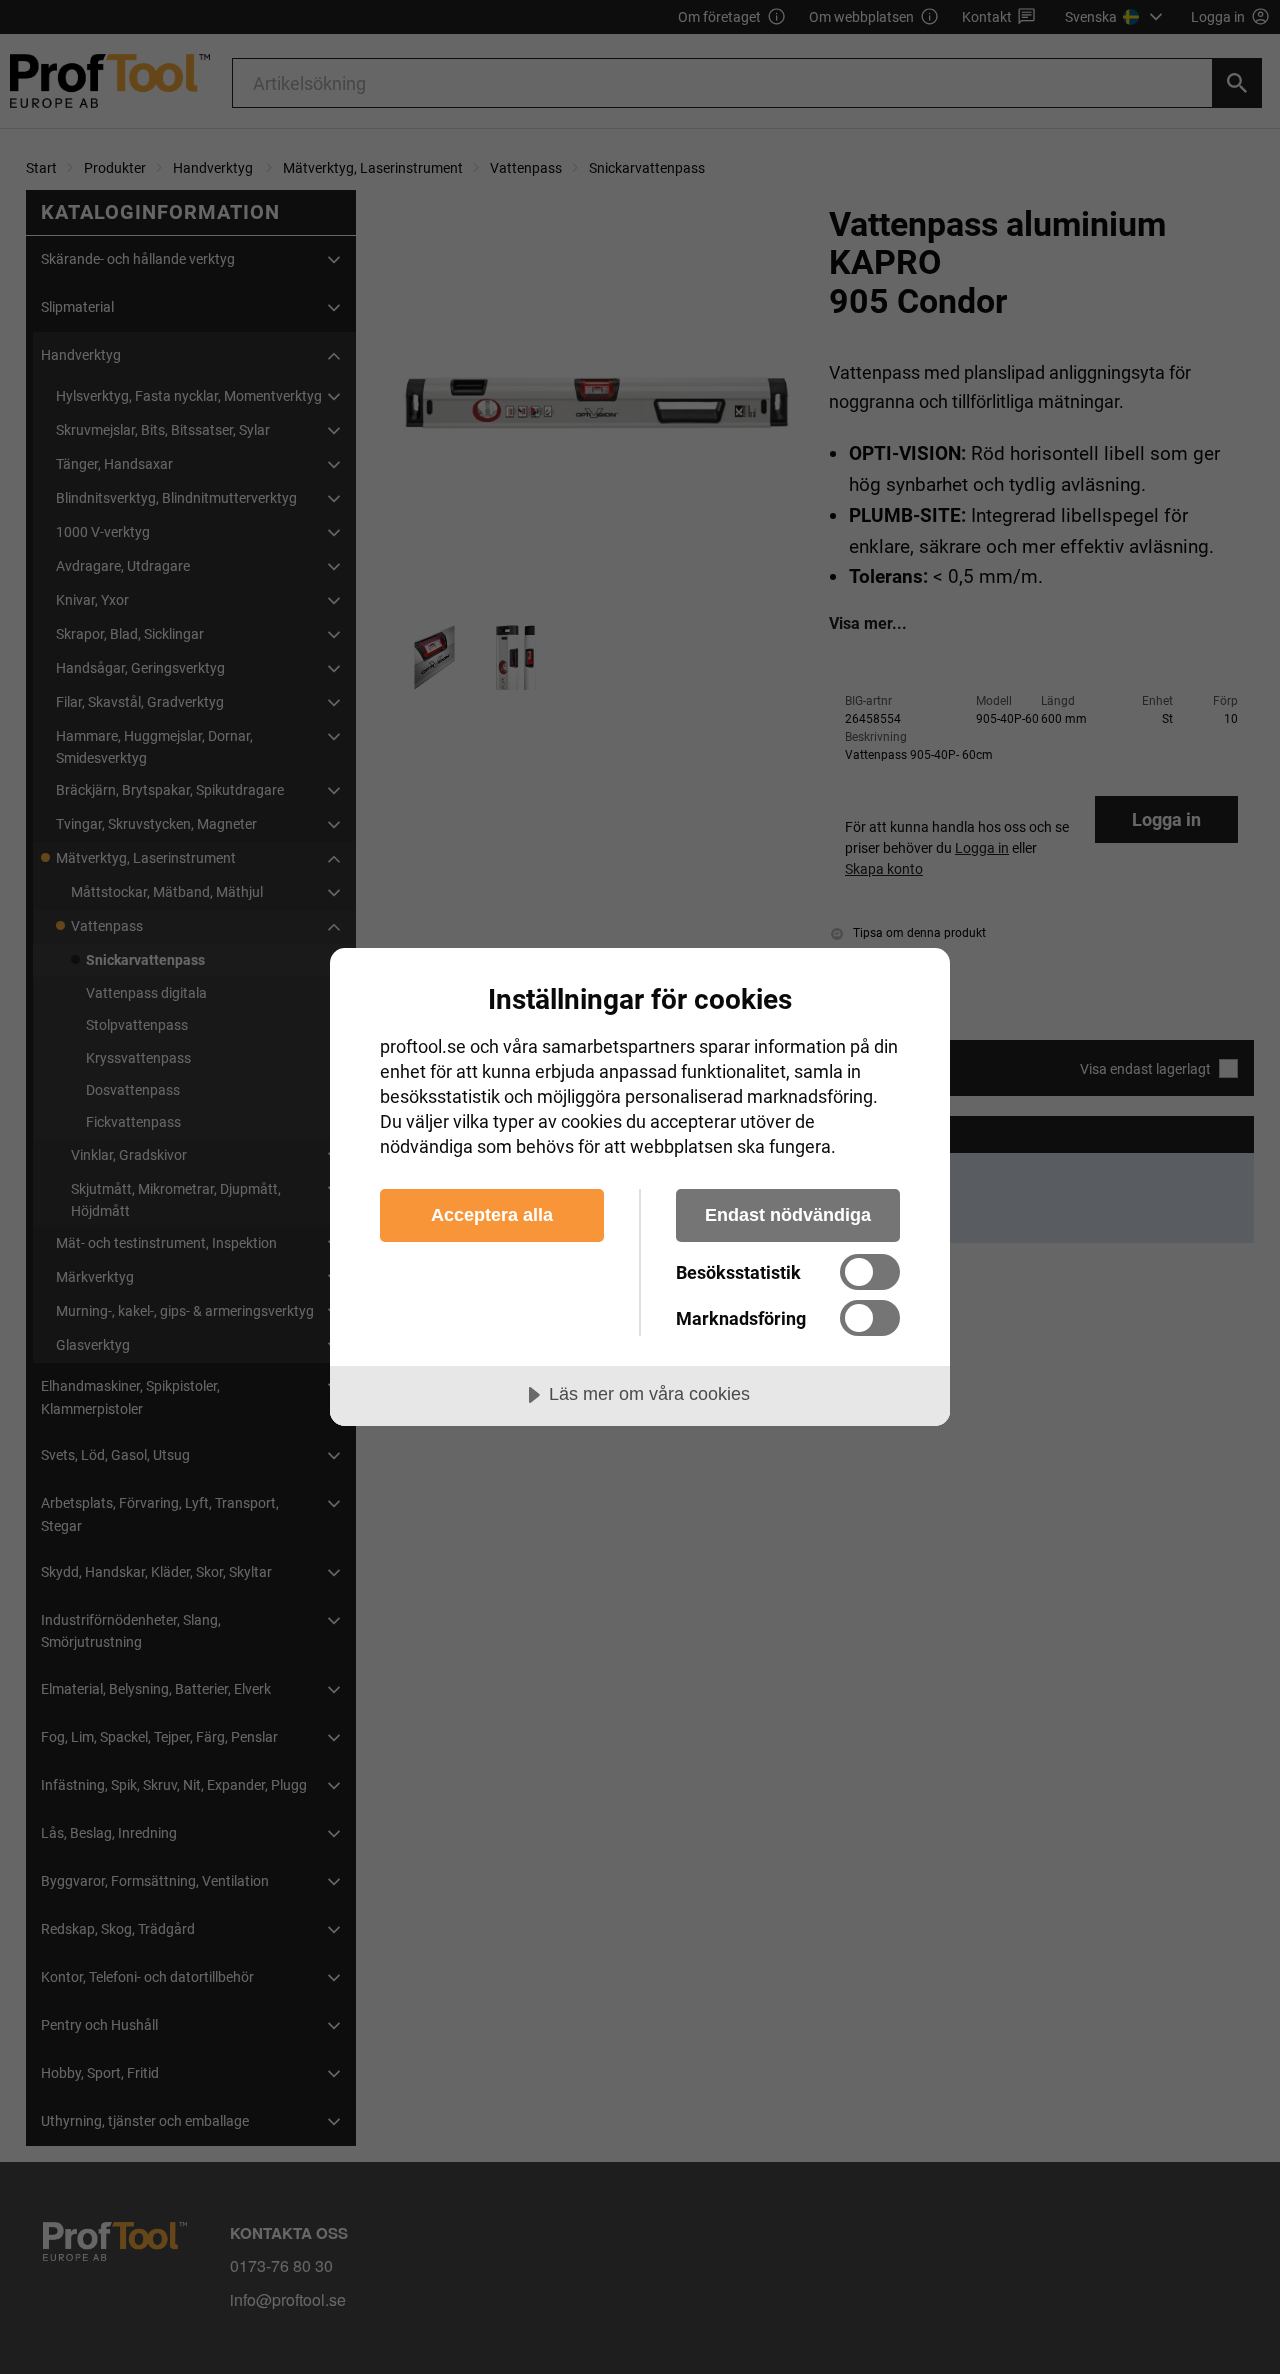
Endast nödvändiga (788, 1215)
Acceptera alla (492, 1215)
